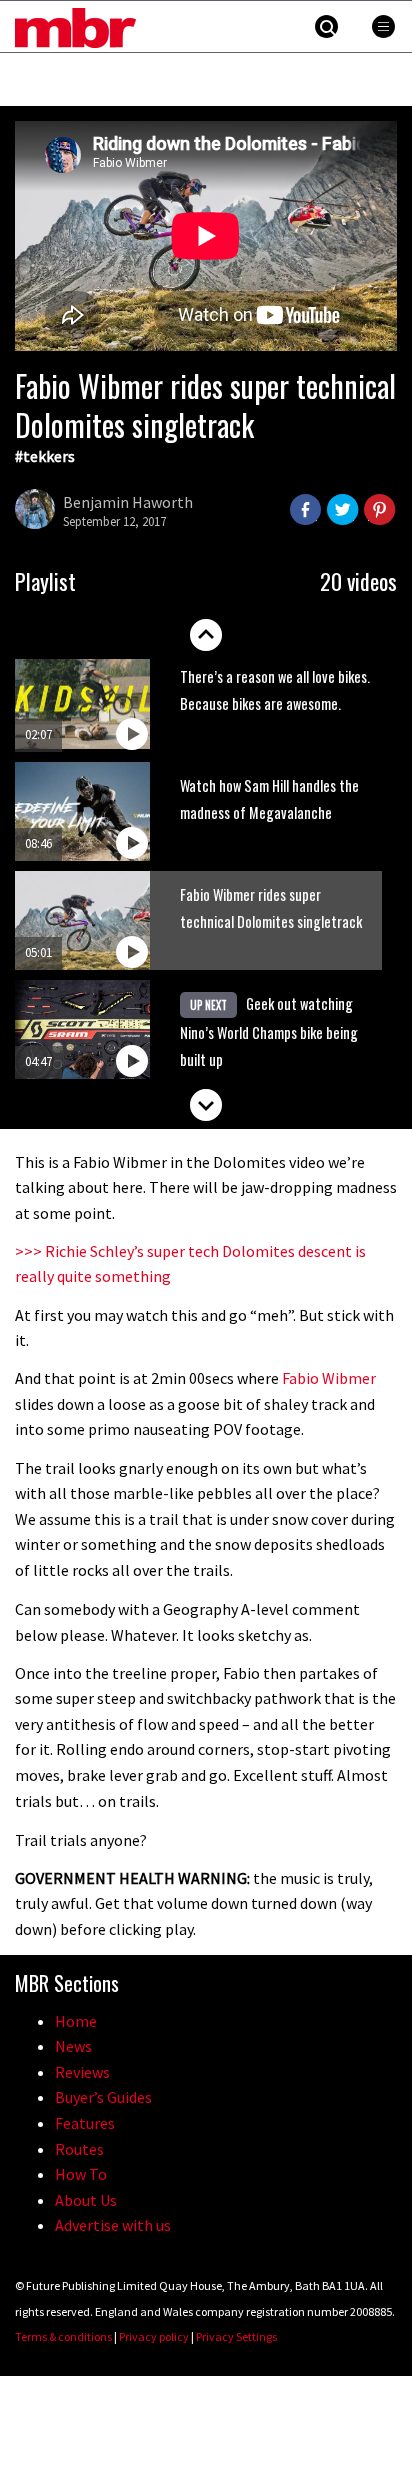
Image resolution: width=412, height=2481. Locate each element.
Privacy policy (154, 2336)
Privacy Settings (236, 2336)
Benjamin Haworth (128, 502)
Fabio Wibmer (329, 1378)
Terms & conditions (63, 2336)
